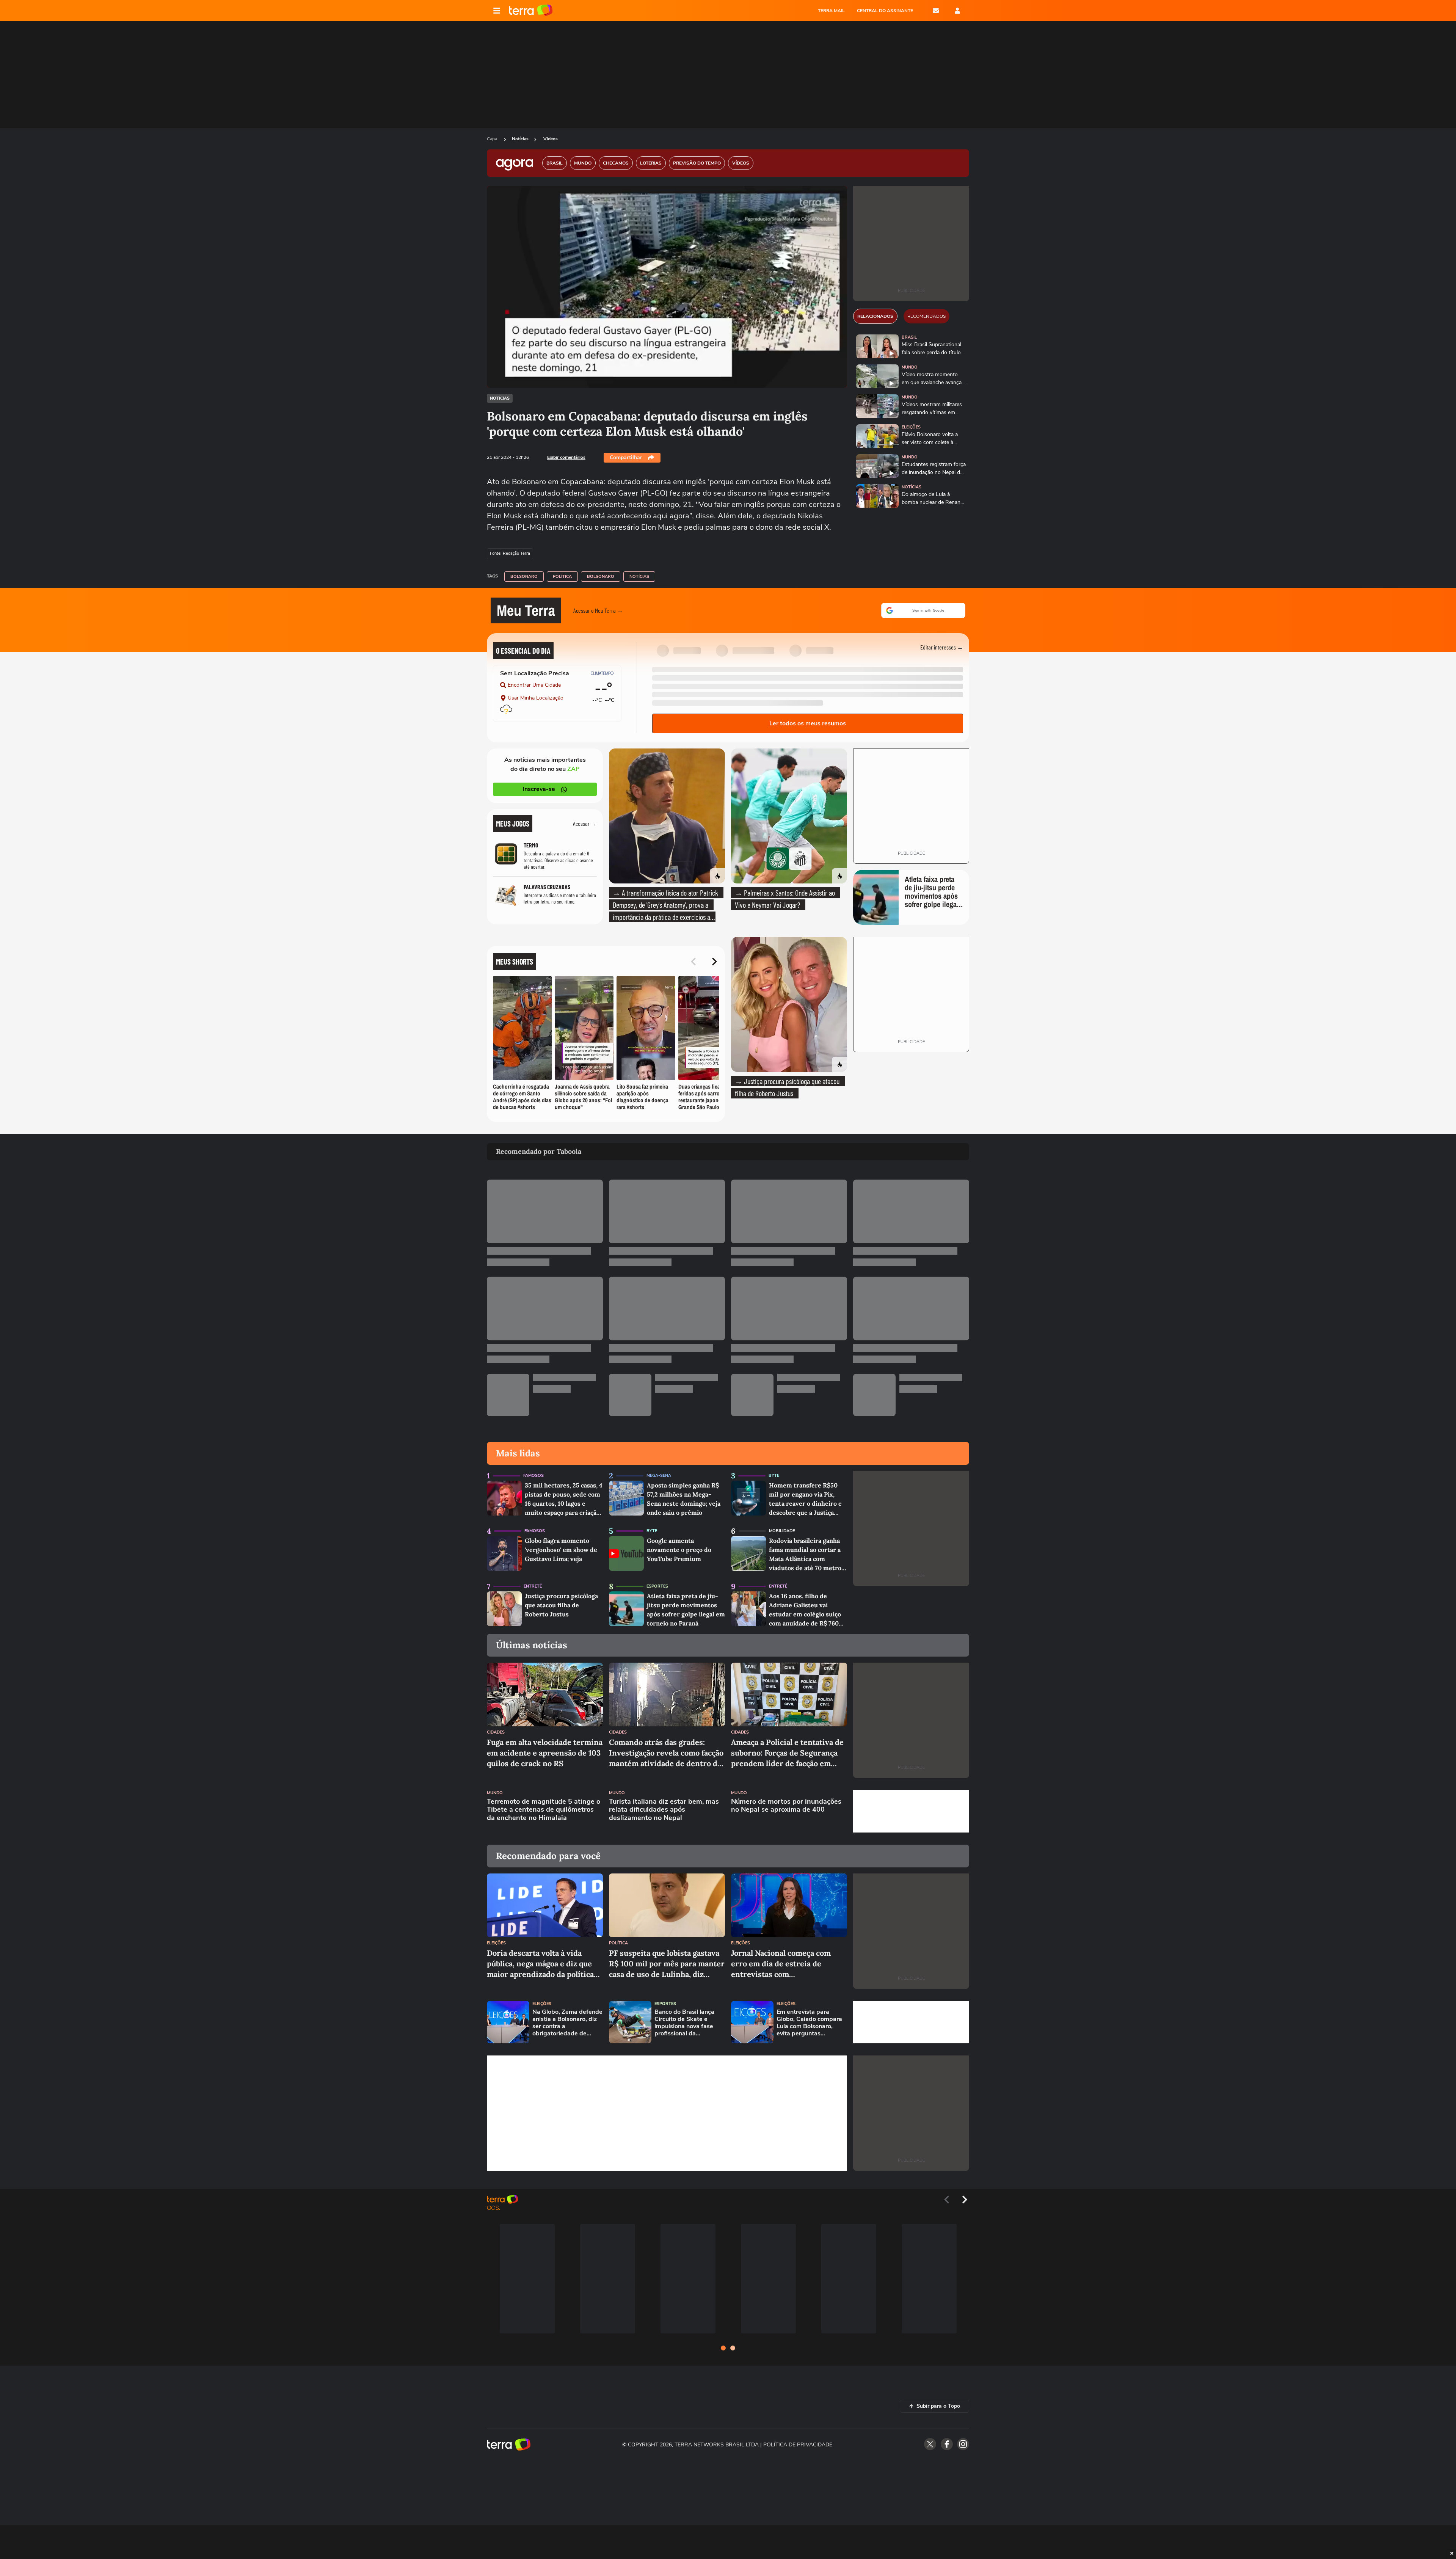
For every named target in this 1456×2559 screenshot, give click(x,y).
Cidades (496, 1732)
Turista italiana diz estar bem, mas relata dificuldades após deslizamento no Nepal (664, 1810)
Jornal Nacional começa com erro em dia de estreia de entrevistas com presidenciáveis (781, 1964)
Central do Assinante (885, 11)
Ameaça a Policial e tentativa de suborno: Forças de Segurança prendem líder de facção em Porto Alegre (787, 1753)
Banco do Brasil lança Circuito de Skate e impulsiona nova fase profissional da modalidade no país (684, 2023)
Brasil (909, 337)
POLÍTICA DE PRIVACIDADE (798, 2445)
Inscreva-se (539, 789)
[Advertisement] (911, 1811)
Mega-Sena (659, 1476)
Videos (551, 139)
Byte (774, 1476)
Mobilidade (782, 1531)
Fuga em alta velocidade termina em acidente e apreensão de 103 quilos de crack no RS (545, 1753)
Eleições (911, 427)
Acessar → (585, 823)
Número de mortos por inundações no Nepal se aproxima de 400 (786, 1806)
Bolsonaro (524, 577)
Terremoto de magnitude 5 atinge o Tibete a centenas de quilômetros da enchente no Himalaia (544, 1810)
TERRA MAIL (831, 11)
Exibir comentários (566, 457)
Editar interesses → (942, 647)
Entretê (533, 1586)
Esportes (657, 1586)
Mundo (910, 367)
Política (562, 577)
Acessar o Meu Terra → (598, 610)
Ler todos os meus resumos (808, 723)
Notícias (520, 139)
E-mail (936, 11)
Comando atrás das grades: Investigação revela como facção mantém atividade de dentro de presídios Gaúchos (666, 1753)
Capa (493, 139)
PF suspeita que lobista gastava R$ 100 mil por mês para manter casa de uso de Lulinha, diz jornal (667, 1964)
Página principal (531, 11)
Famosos (533, 1476)
